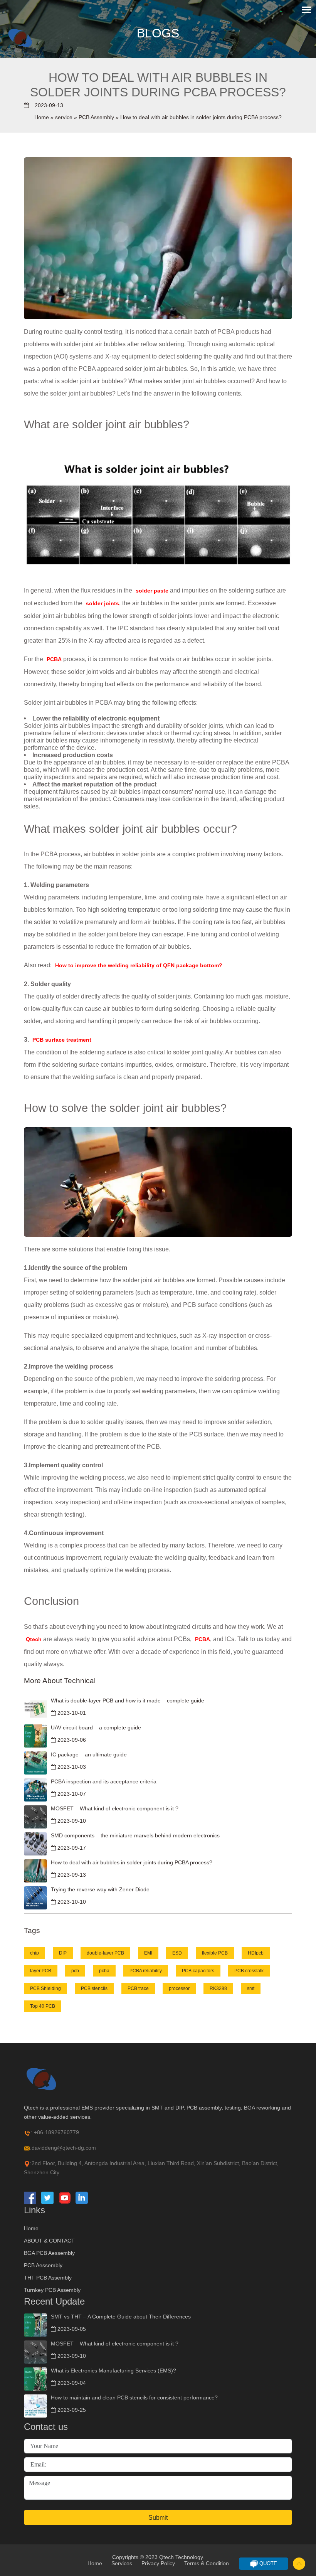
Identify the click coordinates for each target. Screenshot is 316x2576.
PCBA (55, 659)
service (64, 117)
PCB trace (138, 1988)
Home (42, 117)
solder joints (103, 603)
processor (179, 1988)
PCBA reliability (146, 1971)
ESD (177, 1953)
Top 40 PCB (43, 2006)
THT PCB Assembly (48, 2278)
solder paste (152, 591)
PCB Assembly (96, 117)
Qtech (34, 1639)
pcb (75, 1971)
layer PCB (41, 1971)
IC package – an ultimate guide (89, 1754)
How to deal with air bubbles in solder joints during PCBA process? (132, 1862)
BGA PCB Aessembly (49, 2253)
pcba (104, 1971)
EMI (148, 1953)
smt (251, 1988)
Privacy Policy (158, 2563)
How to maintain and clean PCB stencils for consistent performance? (134, 2398)
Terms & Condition (207, 2563)
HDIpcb (256, 1953)
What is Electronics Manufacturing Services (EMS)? (113, 2371)
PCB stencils (94, 1988)
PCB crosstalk (249, 1971)
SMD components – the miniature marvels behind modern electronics (135, 1835)
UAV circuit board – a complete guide (96, 1727)
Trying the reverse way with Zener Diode (100, 1889)
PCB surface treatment (62, 1040)
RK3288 (218, 1988)
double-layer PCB (105, 1953)
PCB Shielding (45, 1988)
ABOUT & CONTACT (49, 2241)
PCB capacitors (198, 1971)
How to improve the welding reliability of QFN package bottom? (139, 965)
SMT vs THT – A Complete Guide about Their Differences (121, 2317)
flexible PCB (215, 1953)
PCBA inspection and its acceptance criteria (104, 1781)
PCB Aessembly (43, 2265)
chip (34, 1953)
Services (122, 2563)
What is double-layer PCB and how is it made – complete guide (128, 1700)
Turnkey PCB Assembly (52, 2290)
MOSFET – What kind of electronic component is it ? (115, 1808)
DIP (63, 1953)
